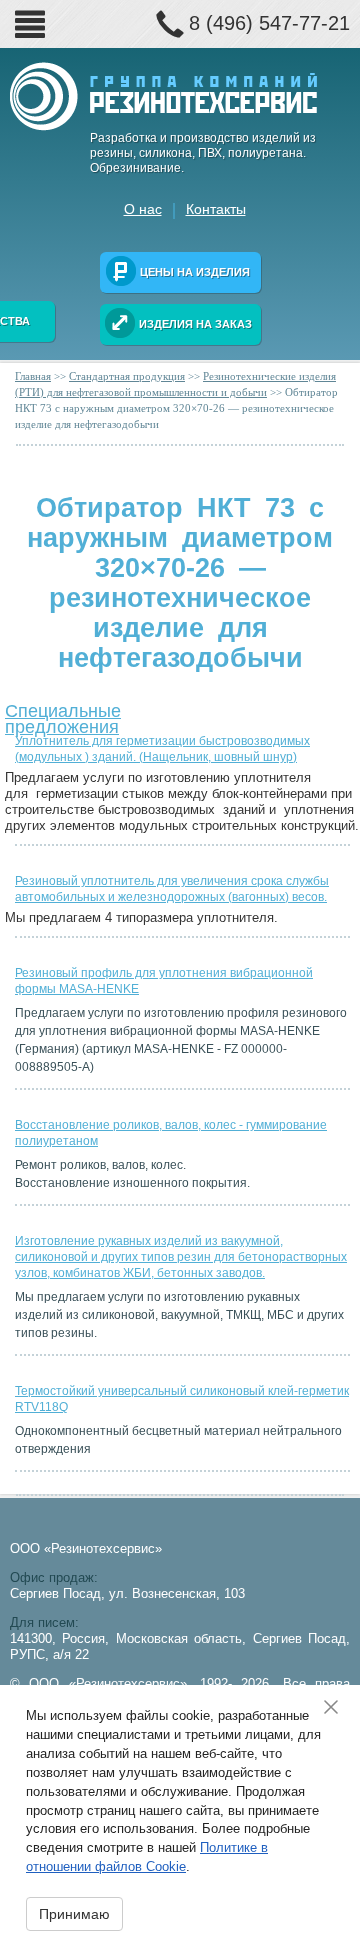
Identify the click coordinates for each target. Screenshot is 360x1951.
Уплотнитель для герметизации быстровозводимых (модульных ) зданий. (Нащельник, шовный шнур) (162, 749)
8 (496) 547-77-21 (269, 23)
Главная (33, 376)
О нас (143, 209)
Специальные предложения (63, 714)
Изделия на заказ (195, 324)
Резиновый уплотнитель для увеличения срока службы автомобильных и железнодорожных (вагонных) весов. (172, 889)
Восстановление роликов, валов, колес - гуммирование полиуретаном (171, 1133)
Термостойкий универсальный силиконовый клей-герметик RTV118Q (182, 1399)
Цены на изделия (195, 272)
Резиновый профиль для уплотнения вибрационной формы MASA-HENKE (164, 981)
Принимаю (74, 1914)
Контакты (216, 209)
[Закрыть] (338, 1707)
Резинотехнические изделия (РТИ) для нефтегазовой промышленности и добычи (175, 384)
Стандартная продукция (127, 376)
